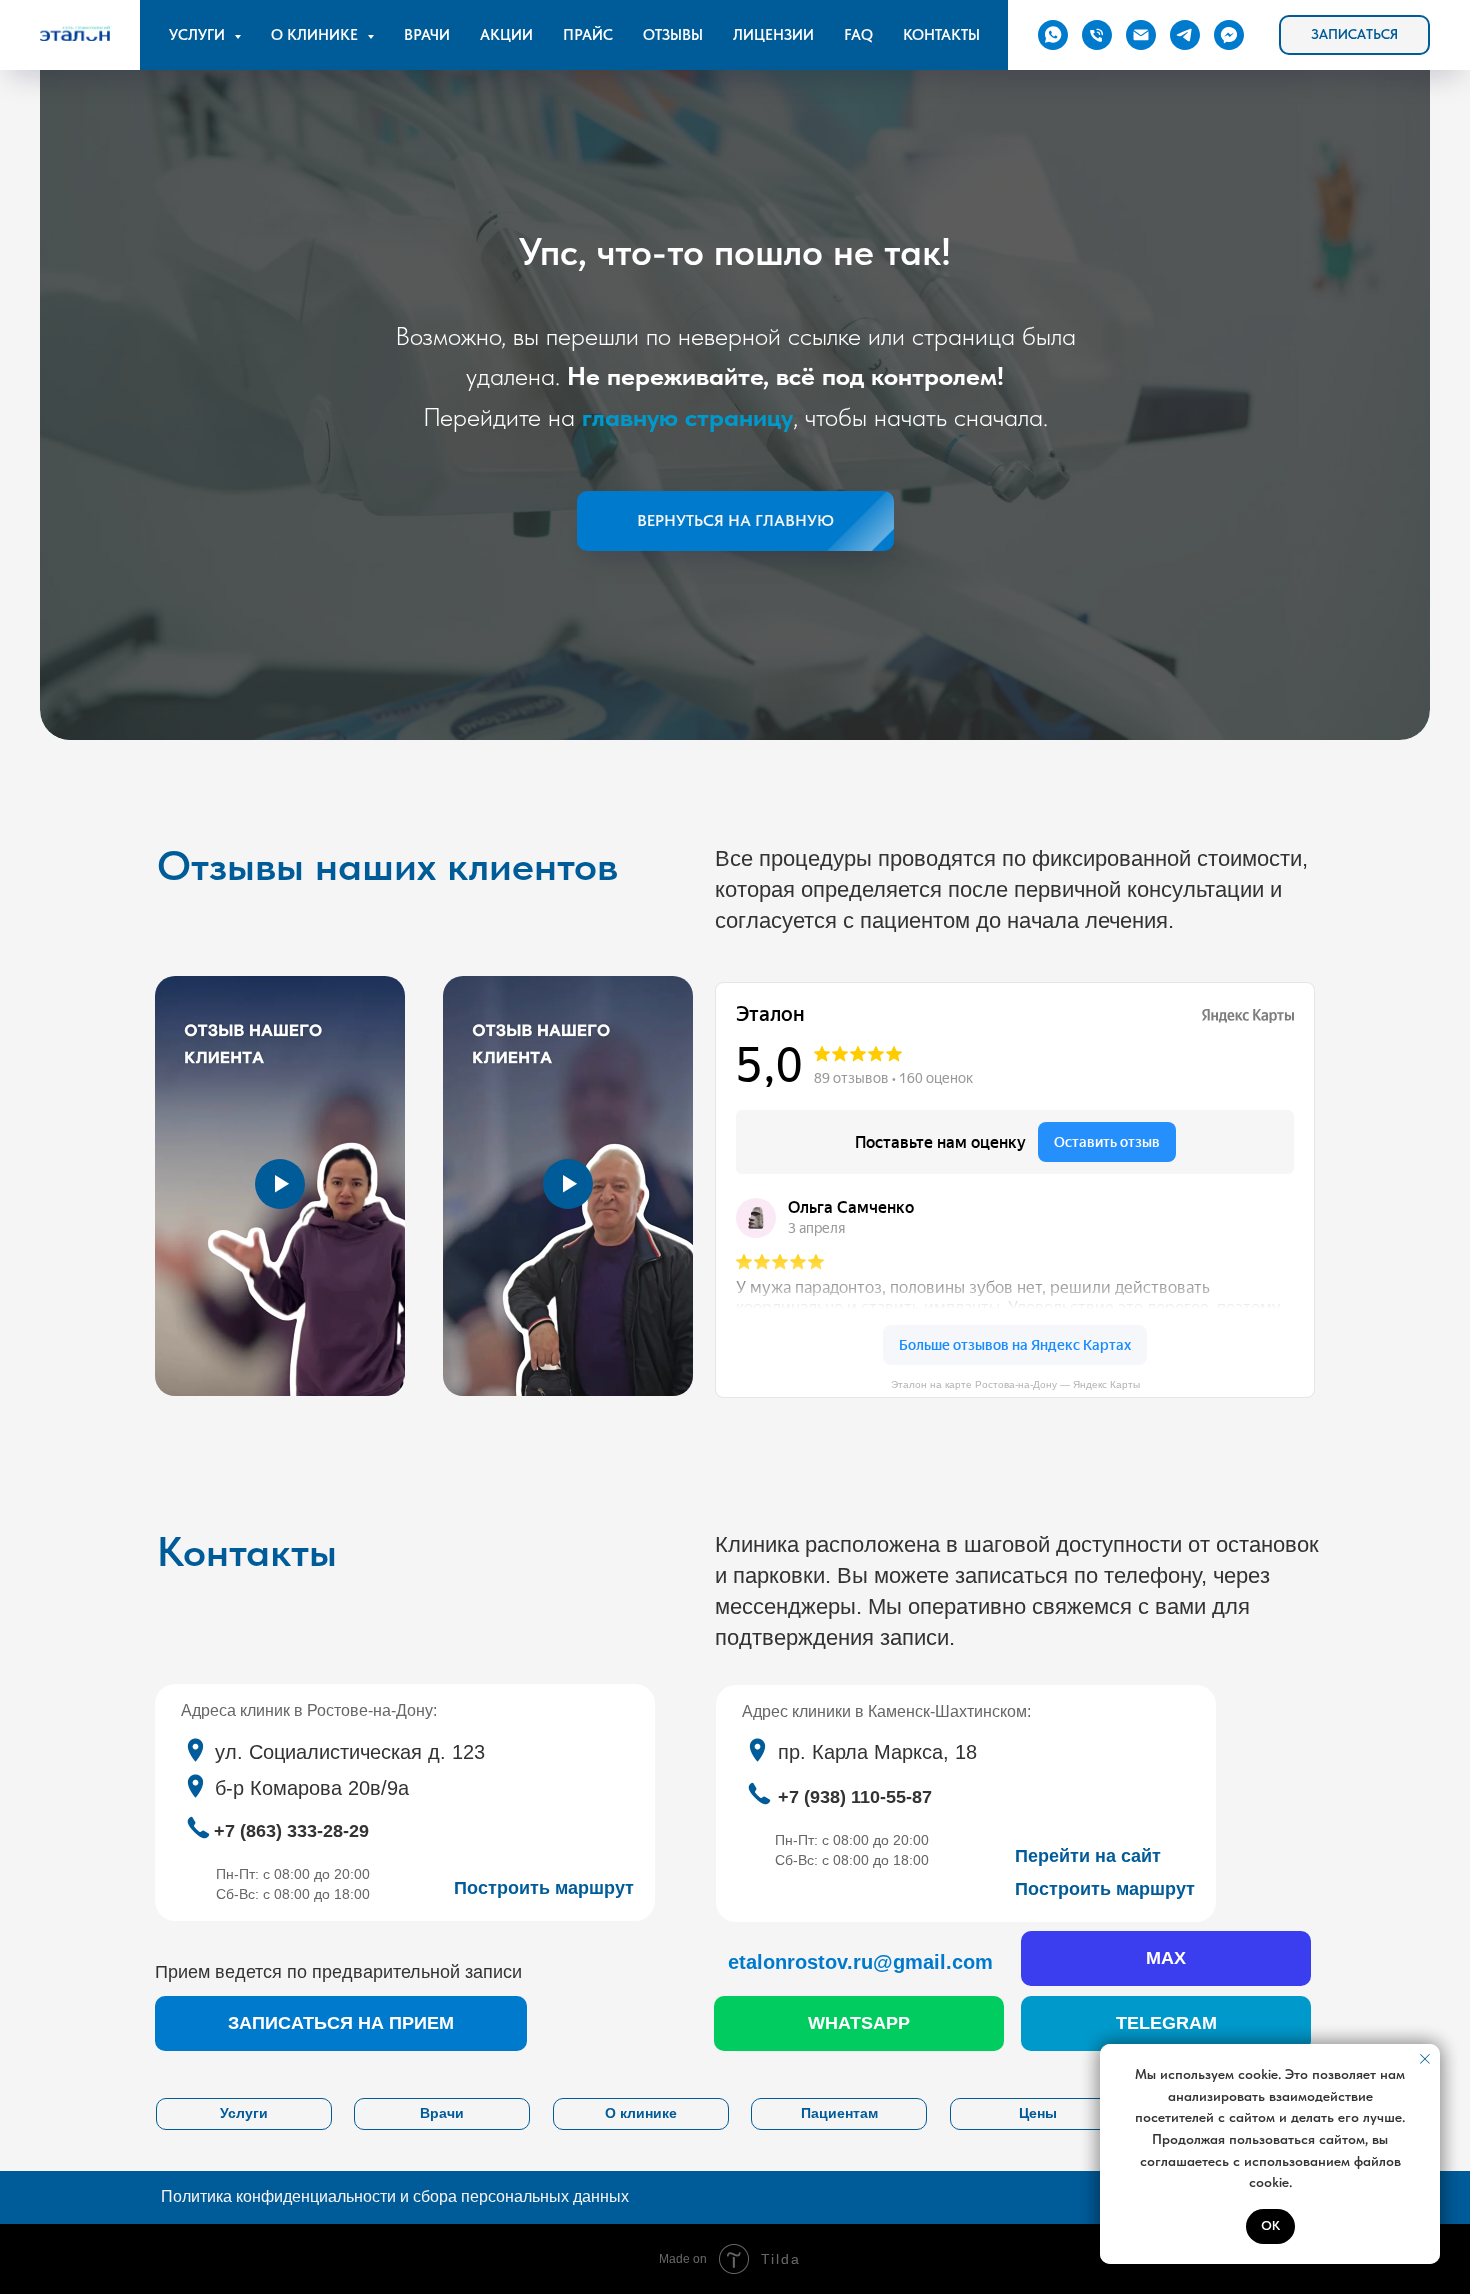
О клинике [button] (316, 35)
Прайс (588, 35)
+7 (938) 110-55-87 (855, 1797)
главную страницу (687, 416)
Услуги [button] (199, 35)
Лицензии (773, 35)
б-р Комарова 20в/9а (312, 1788)
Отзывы (673, 35)
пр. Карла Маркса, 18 (877, 1752)
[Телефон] (1097, 35)
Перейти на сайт (1088, 1856)
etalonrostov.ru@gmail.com (860, 1962)
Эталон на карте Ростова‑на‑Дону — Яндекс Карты (1015, 1384)
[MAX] (1229, 35)
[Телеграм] (1185, 35)
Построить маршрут (1105, 1889)
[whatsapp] (1053, 35)
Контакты (941, 35)
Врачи (427, 35)
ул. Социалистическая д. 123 (350, 1752)
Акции (506, 35)
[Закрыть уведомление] (1425, 2059)
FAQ (858, 35)
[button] (1354, 35)
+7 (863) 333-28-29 (291, 1831)
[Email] (1141, 35)
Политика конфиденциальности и (395, 2196)
